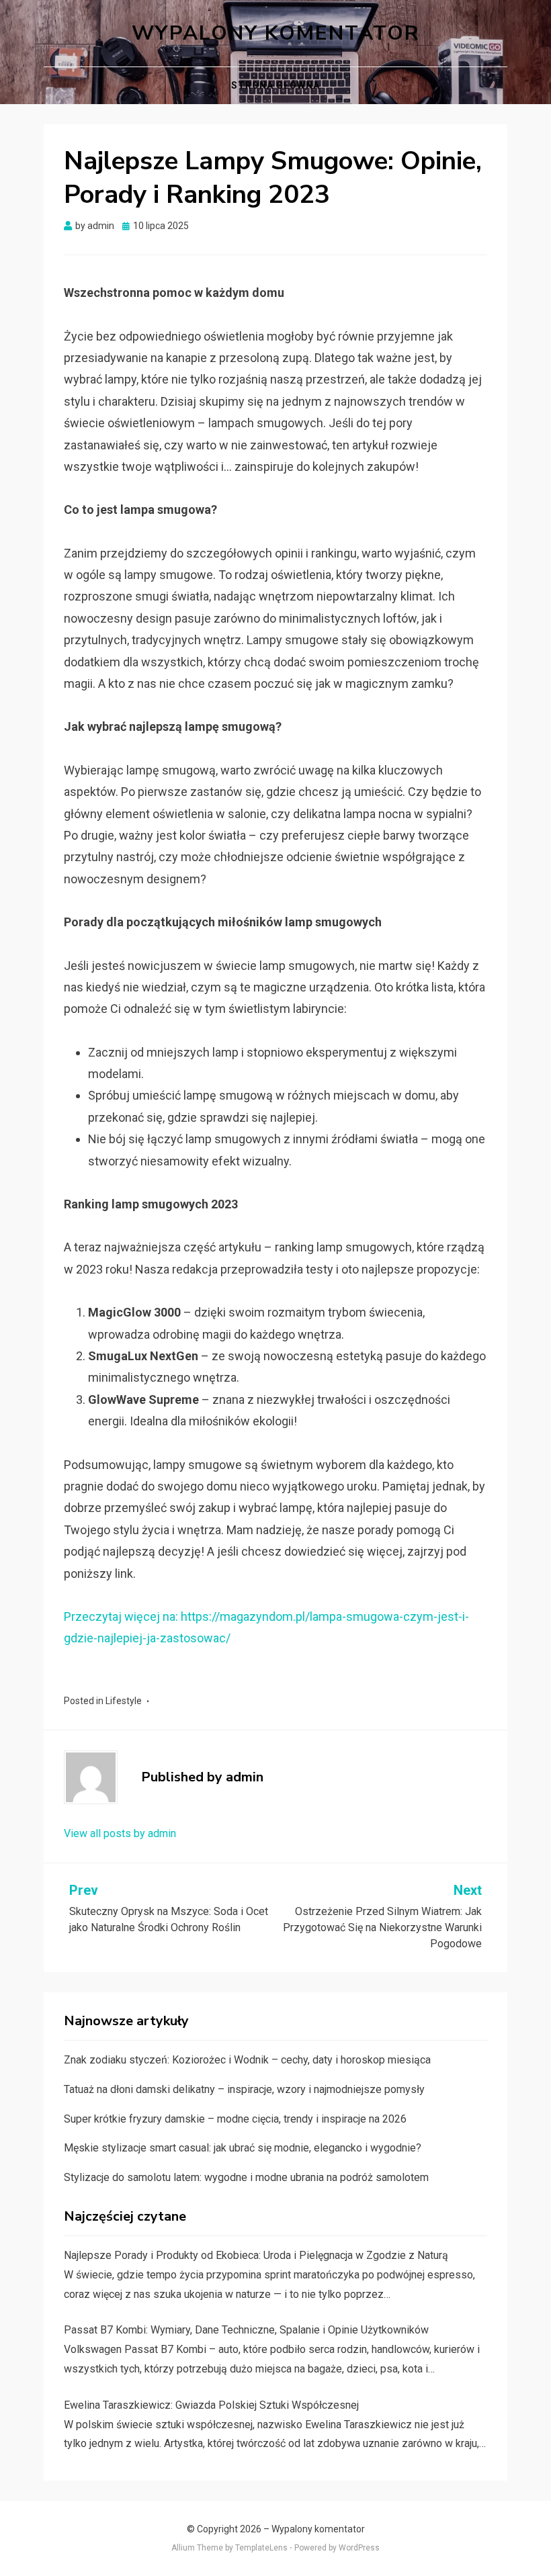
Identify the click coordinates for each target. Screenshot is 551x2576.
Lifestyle (124, 1701)
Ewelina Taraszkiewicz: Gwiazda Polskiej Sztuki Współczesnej (211, 2405)
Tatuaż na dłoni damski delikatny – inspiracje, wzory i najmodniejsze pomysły (244, 2089)
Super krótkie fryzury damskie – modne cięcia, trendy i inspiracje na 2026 (235, 2119)
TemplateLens (261, 2548)
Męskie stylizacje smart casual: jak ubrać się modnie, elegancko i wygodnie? (243, 2148)
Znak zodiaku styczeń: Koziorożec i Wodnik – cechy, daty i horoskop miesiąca (247, 2060)
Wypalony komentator (276, 33)
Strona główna (275, 85)
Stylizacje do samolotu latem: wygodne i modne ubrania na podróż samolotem (246, 2177)
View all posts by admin (120, 1833)
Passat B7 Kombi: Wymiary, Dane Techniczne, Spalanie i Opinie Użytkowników (246, 2330)
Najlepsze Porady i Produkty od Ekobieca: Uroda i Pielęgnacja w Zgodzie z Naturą (256, 2255)
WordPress (359, 2548)
